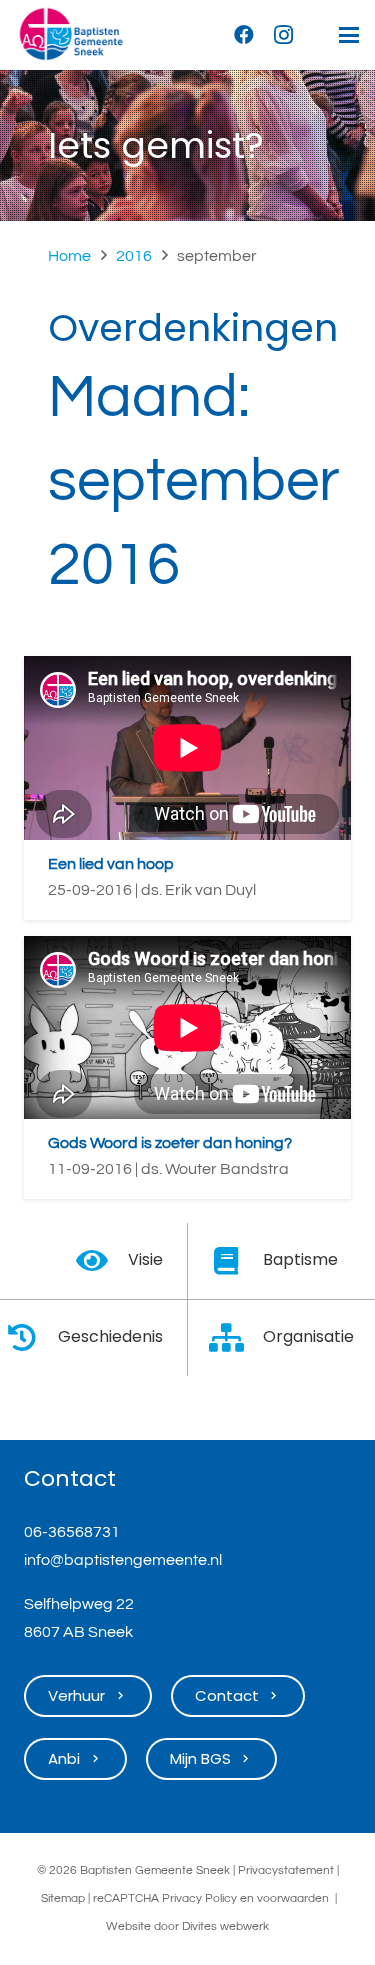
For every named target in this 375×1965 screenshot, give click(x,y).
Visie (145, 1259)
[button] (349, 35)
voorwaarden (293, 1898)
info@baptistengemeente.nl (123, 1560)
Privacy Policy (199, 1898)
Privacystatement (286, 1870)
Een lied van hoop (111, 864)
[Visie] (101, 1261)
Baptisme (300, 1259)
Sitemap (63, 1898)
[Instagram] (284, 35)
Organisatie (308, 1336)
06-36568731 (72, 1532)
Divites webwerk (225, 1926)
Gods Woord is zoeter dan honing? (170, 1143)
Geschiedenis (110, 1336)
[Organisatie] (237, 1338)
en (247, 1898)
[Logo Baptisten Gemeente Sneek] (71, 35)
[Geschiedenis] (31, 1338)
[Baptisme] (237, 1261)
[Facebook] (244, 35)
